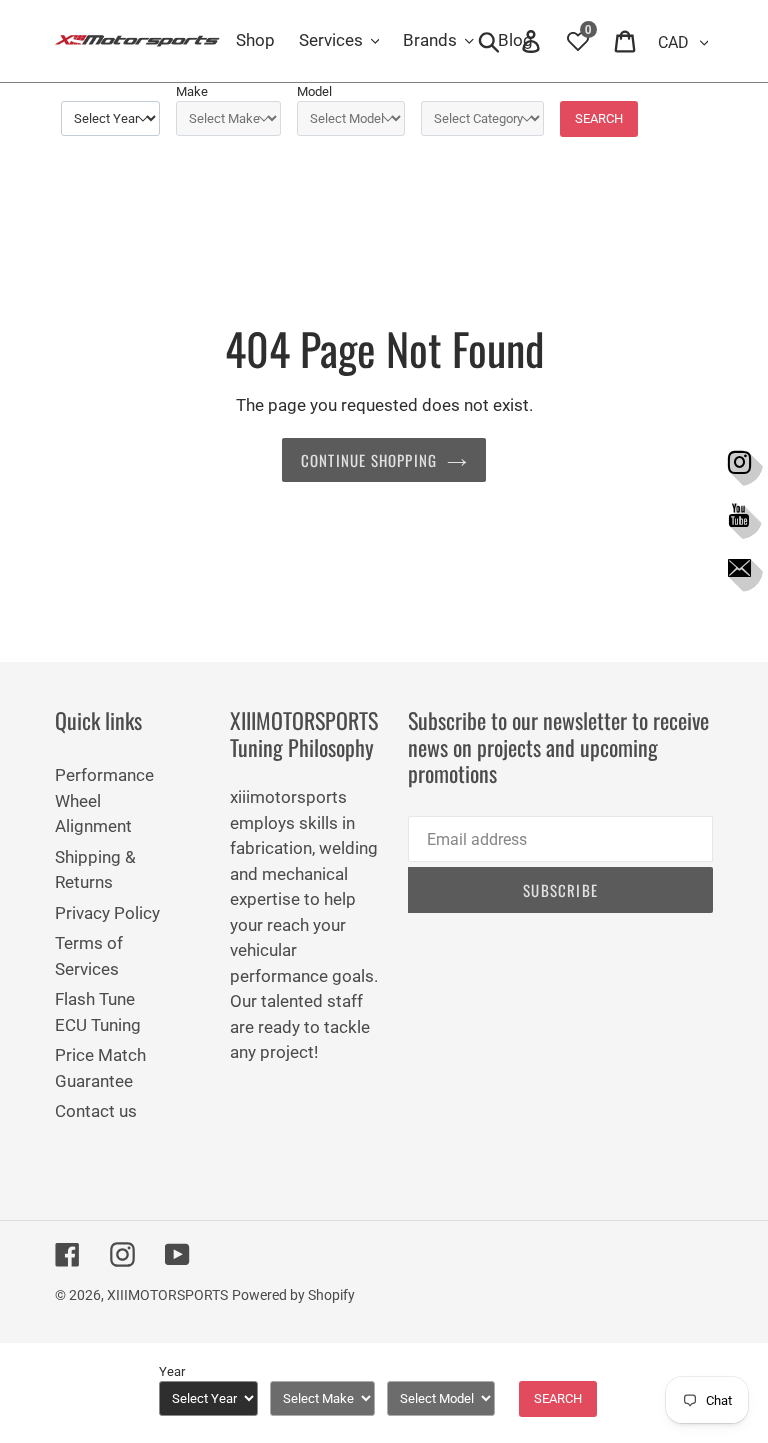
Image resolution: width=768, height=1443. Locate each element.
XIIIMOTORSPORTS (167, 1295)
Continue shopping (369, 460)
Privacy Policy (107, 913)
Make (192, 91)
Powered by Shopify (293, 1295)
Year (172, 1371)
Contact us (96, 1111)
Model (314, 91)
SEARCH (599, 118)
